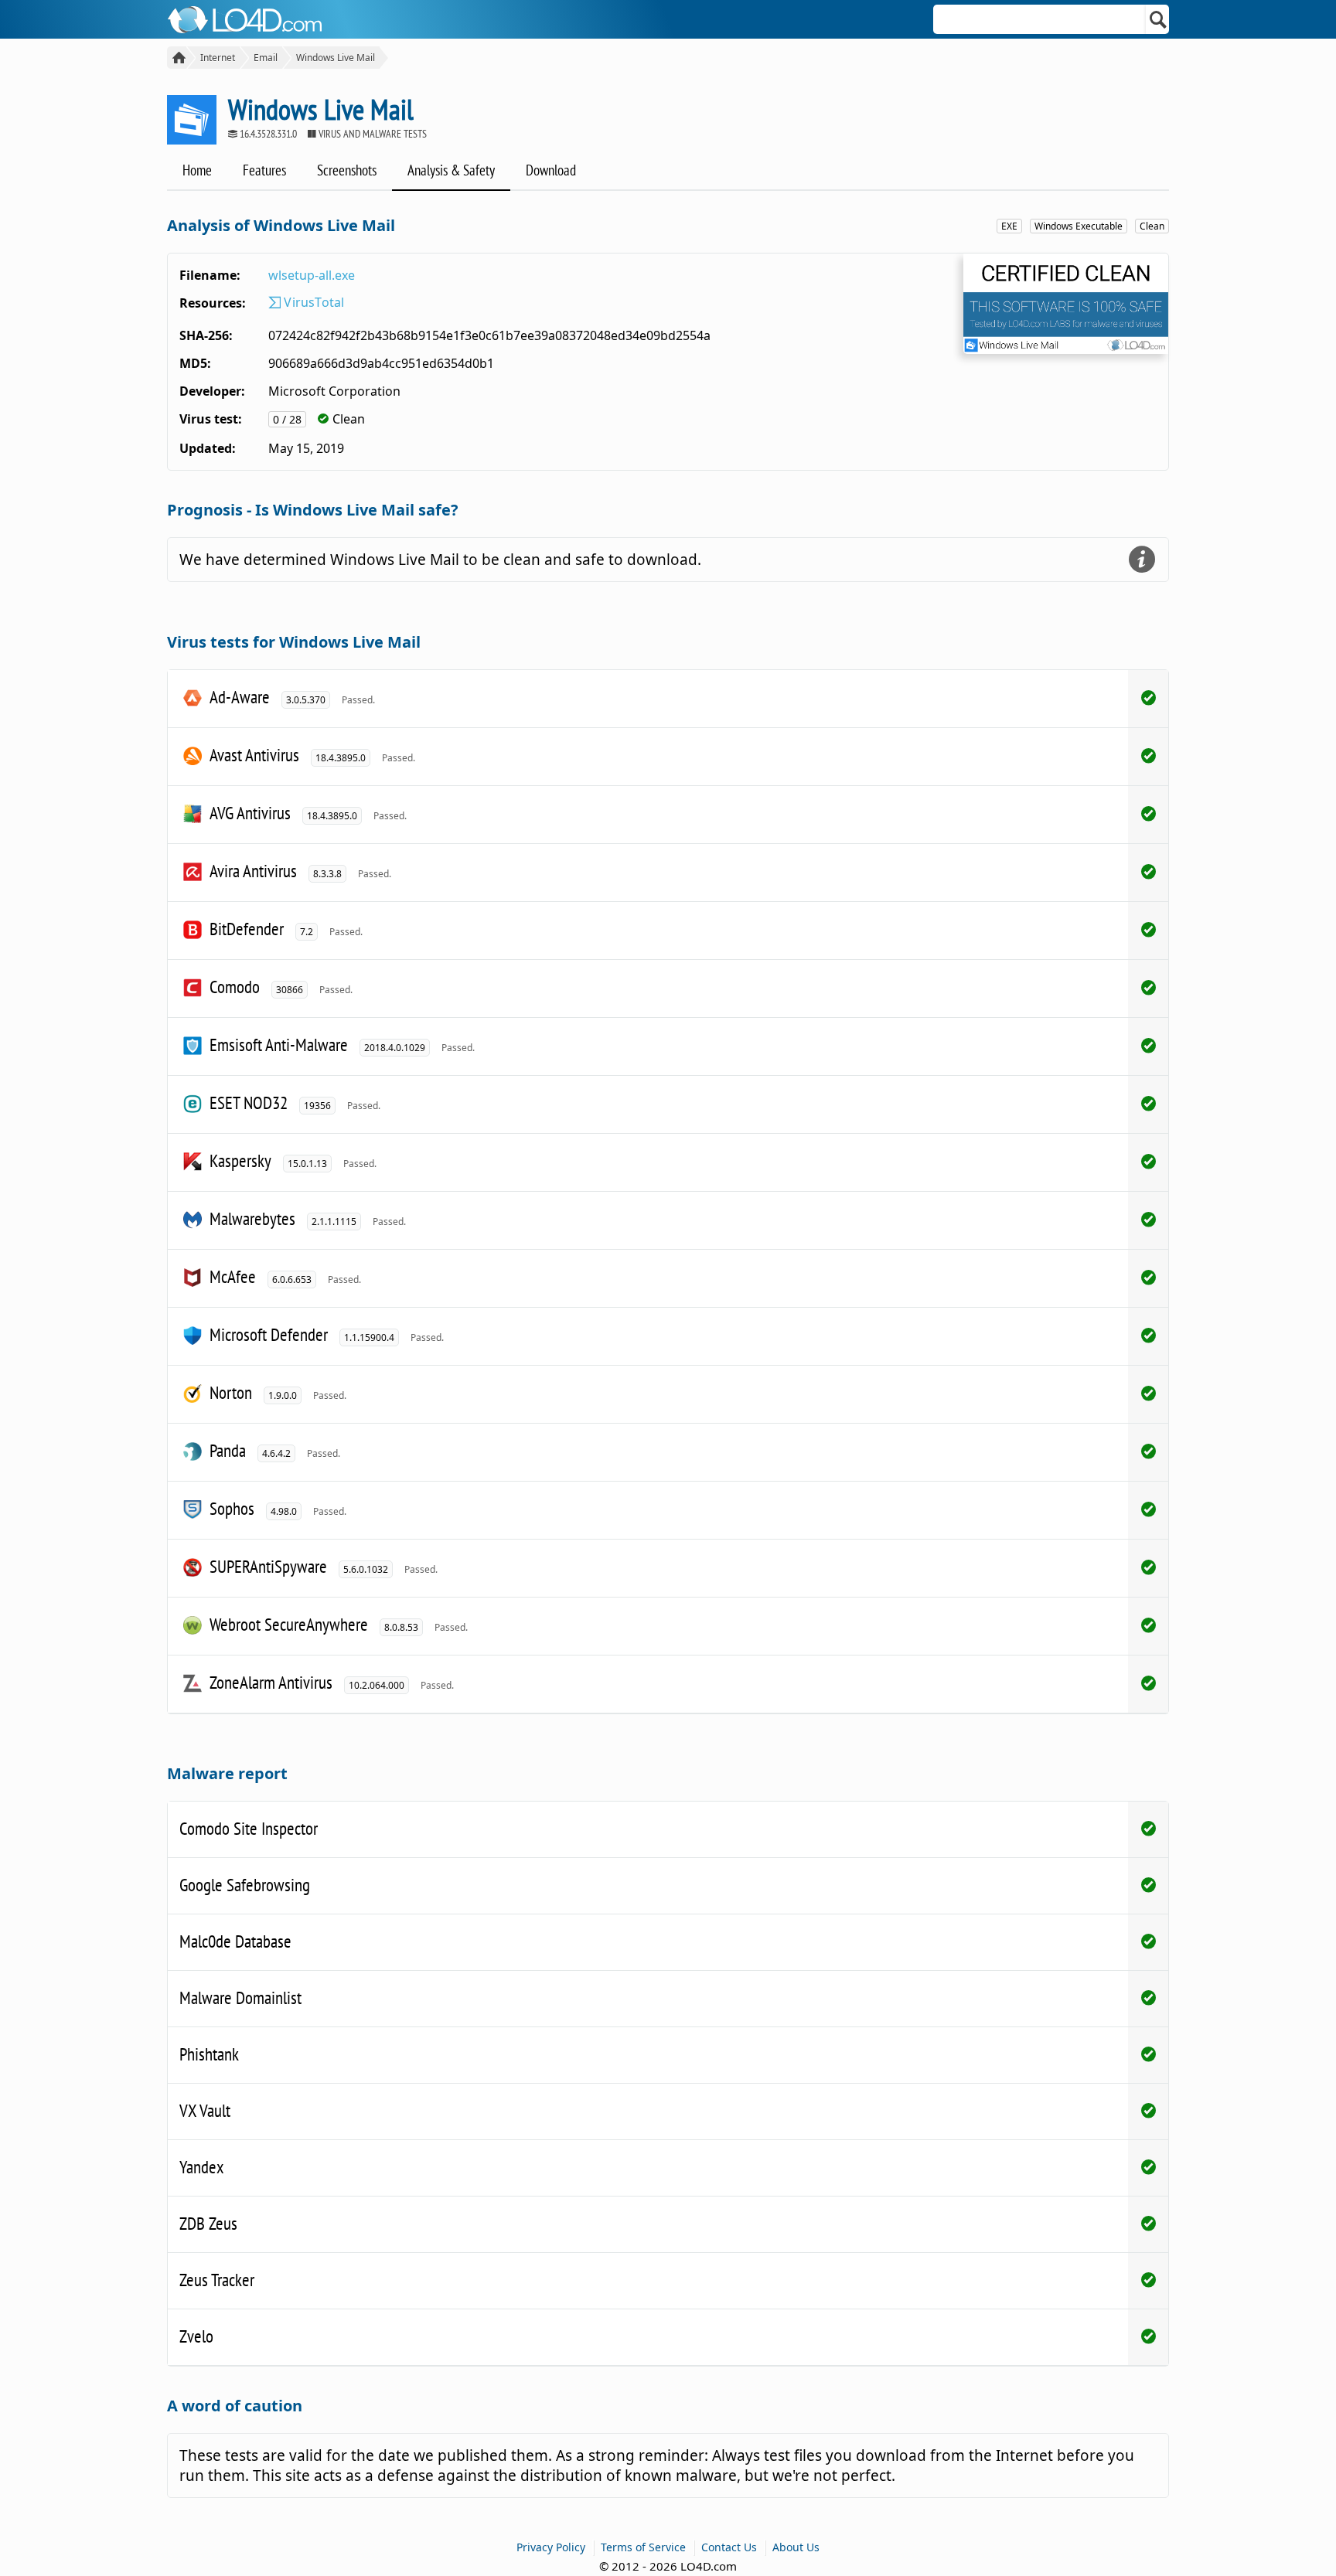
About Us (796, 2547)
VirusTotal (312, 302)
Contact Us (729, 2547)
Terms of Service (643, 2547)
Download (551, 170)
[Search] (1159, 19)
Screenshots (347, 170)
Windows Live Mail (336, 58)
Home (197, 170)
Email (266, 58)
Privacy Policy (551, 2547)
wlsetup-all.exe (312, 275)
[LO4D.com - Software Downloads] (177, 58)
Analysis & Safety (451, 170)
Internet (218, 58)
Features (264, 170)
